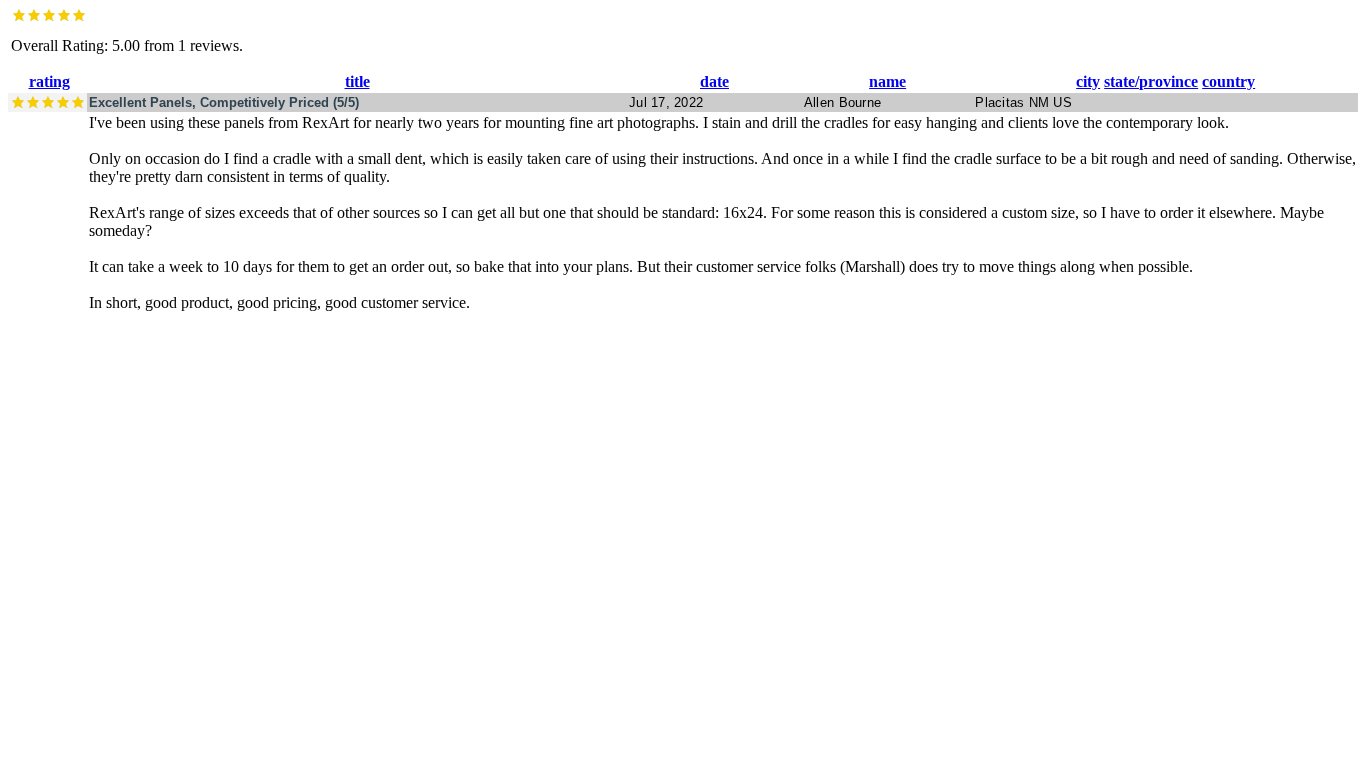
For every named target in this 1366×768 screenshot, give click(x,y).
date (714, 81)
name (887, 81)
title (357, 81)
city (1088, 81)
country (1228, 81)
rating (49, 81)
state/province (1151, 81)
